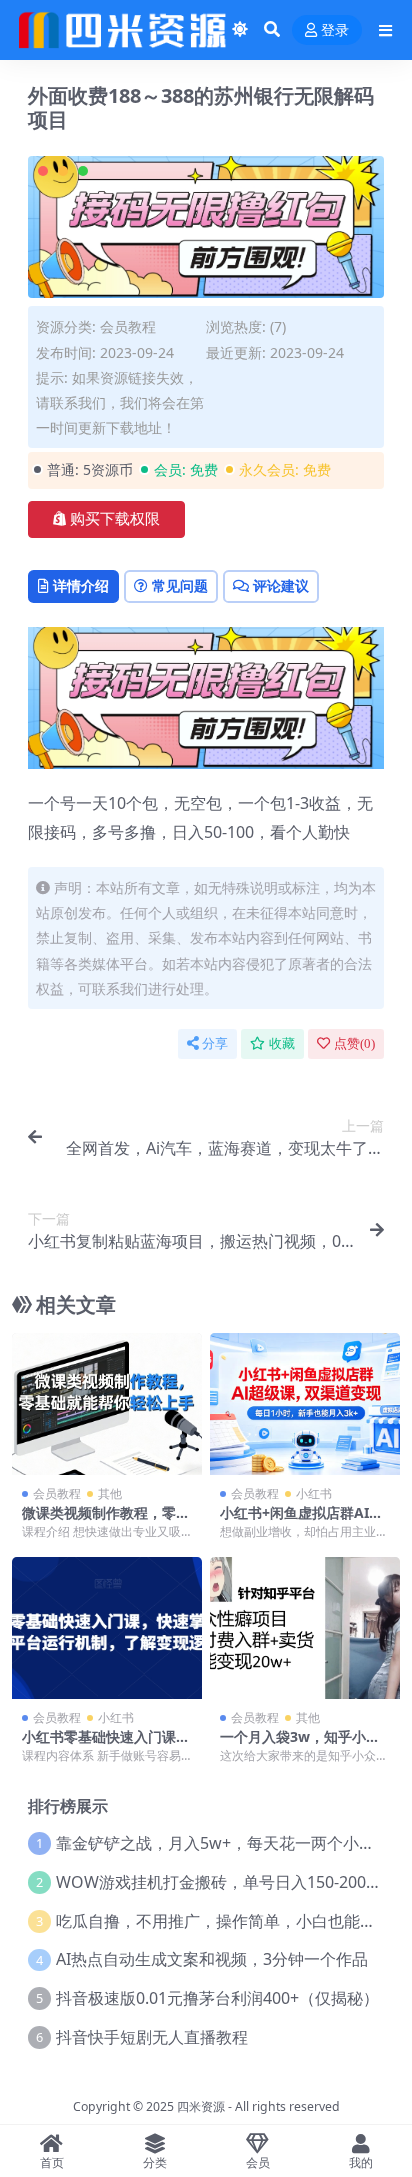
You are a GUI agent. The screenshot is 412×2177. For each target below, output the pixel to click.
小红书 (314, 1493)
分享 (215, 1043)
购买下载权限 (115, 519)
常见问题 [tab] (180, 585)
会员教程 (128, 326)
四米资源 (201, 2106)
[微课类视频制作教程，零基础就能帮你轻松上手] (107, 1404)
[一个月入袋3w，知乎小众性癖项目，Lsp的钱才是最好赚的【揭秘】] (305, 1628)
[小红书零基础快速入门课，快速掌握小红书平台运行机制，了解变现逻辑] (107, 1628)
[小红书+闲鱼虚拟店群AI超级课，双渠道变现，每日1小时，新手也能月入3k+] (305, 1404)
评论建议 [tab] (281, 585)
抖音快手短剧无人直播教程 (152, 2037)
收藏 (282, 1043)
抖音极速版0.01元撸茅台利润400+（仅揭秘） (217, 1998)
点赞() (354, 1043)
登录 (335, 30)
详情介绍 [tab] (81, 585)
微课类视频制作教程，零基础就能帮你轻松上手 (106, 1521)
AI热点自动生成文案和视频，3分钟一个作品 (212, 1959)
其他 (110, 1493)
